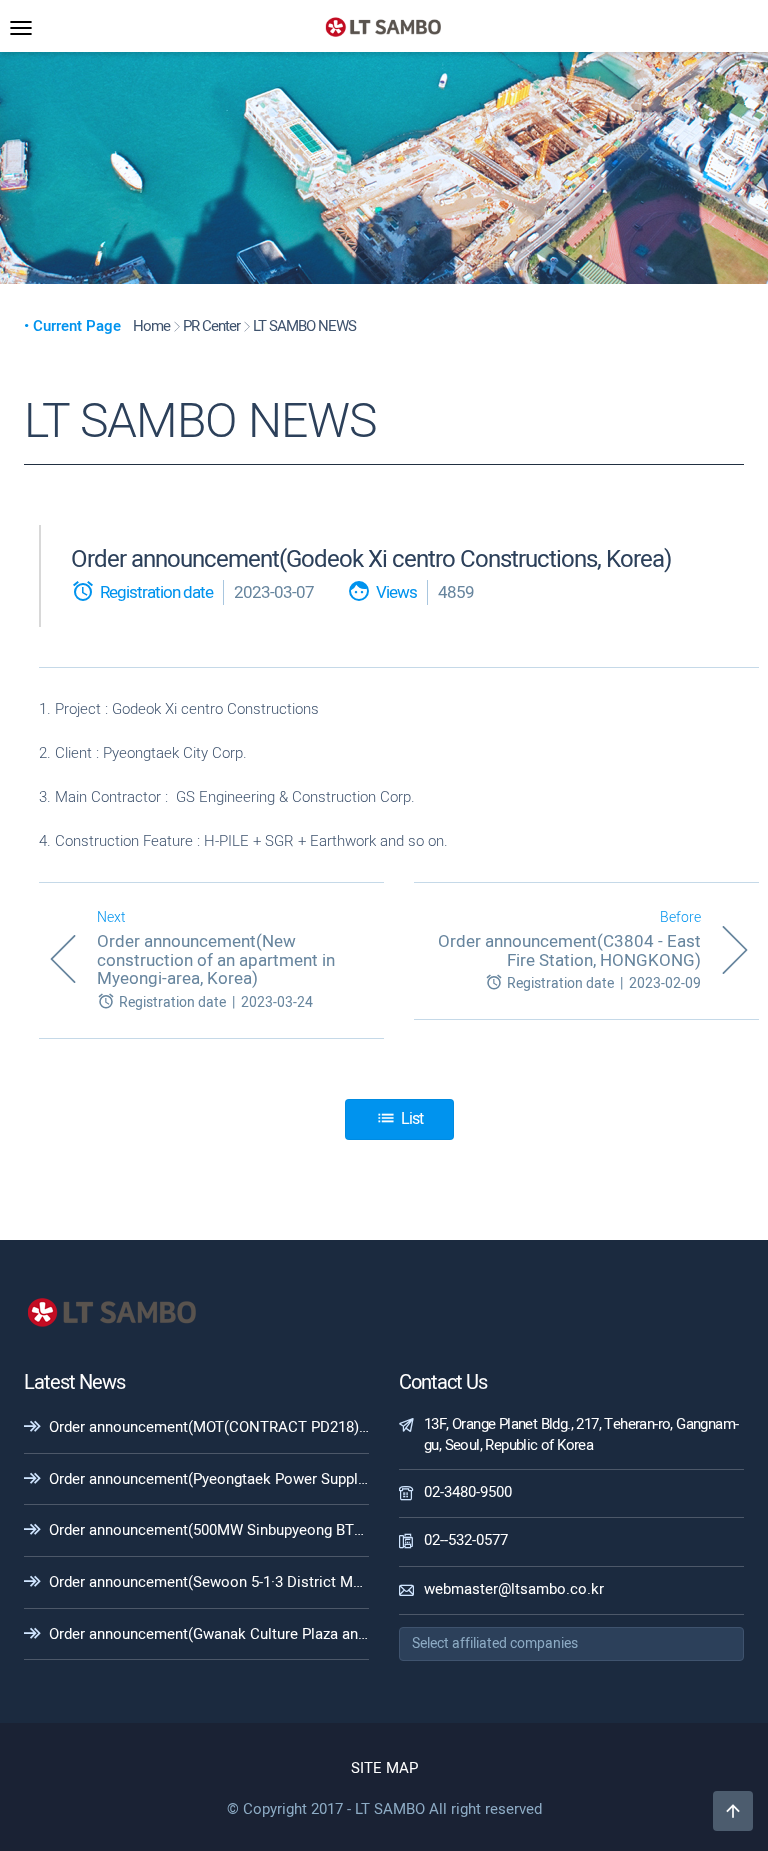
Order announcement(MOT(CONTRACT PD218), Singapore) (243, 1427)
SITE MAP (384, 1768)
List (399, 1119)
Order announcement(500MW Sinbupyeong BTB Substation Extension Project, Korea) (330, 1530)
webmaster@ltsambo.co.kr (514, 1589)
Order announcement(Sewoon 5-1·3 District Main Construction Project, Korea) (308, 1582)
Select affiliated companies (495, 1643)
